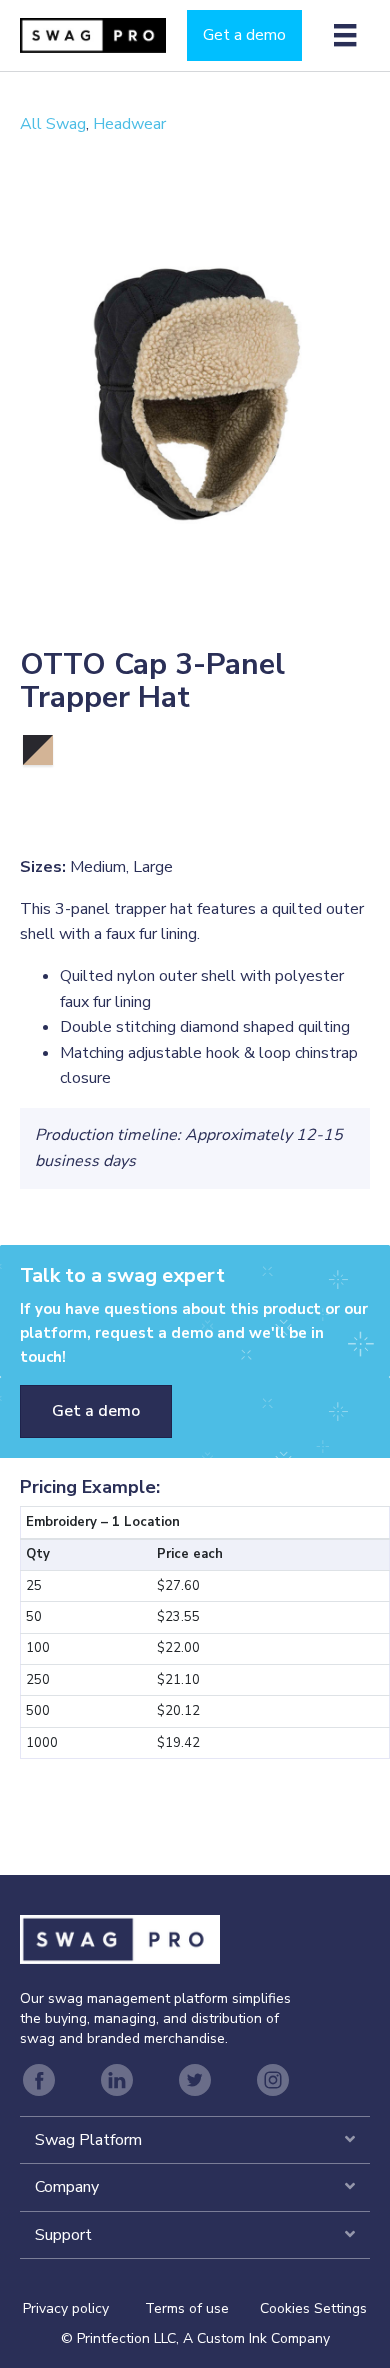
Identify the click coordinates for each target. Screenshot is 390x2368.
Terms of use (187, 2308)
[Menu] (345, 35)
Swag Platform (88, 2140)
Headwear (129, 124)
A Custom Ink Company (256, 2338)
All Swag (53, 124)
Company (67, 2187)
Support (63, 2235)
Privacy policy (84, 2308)
